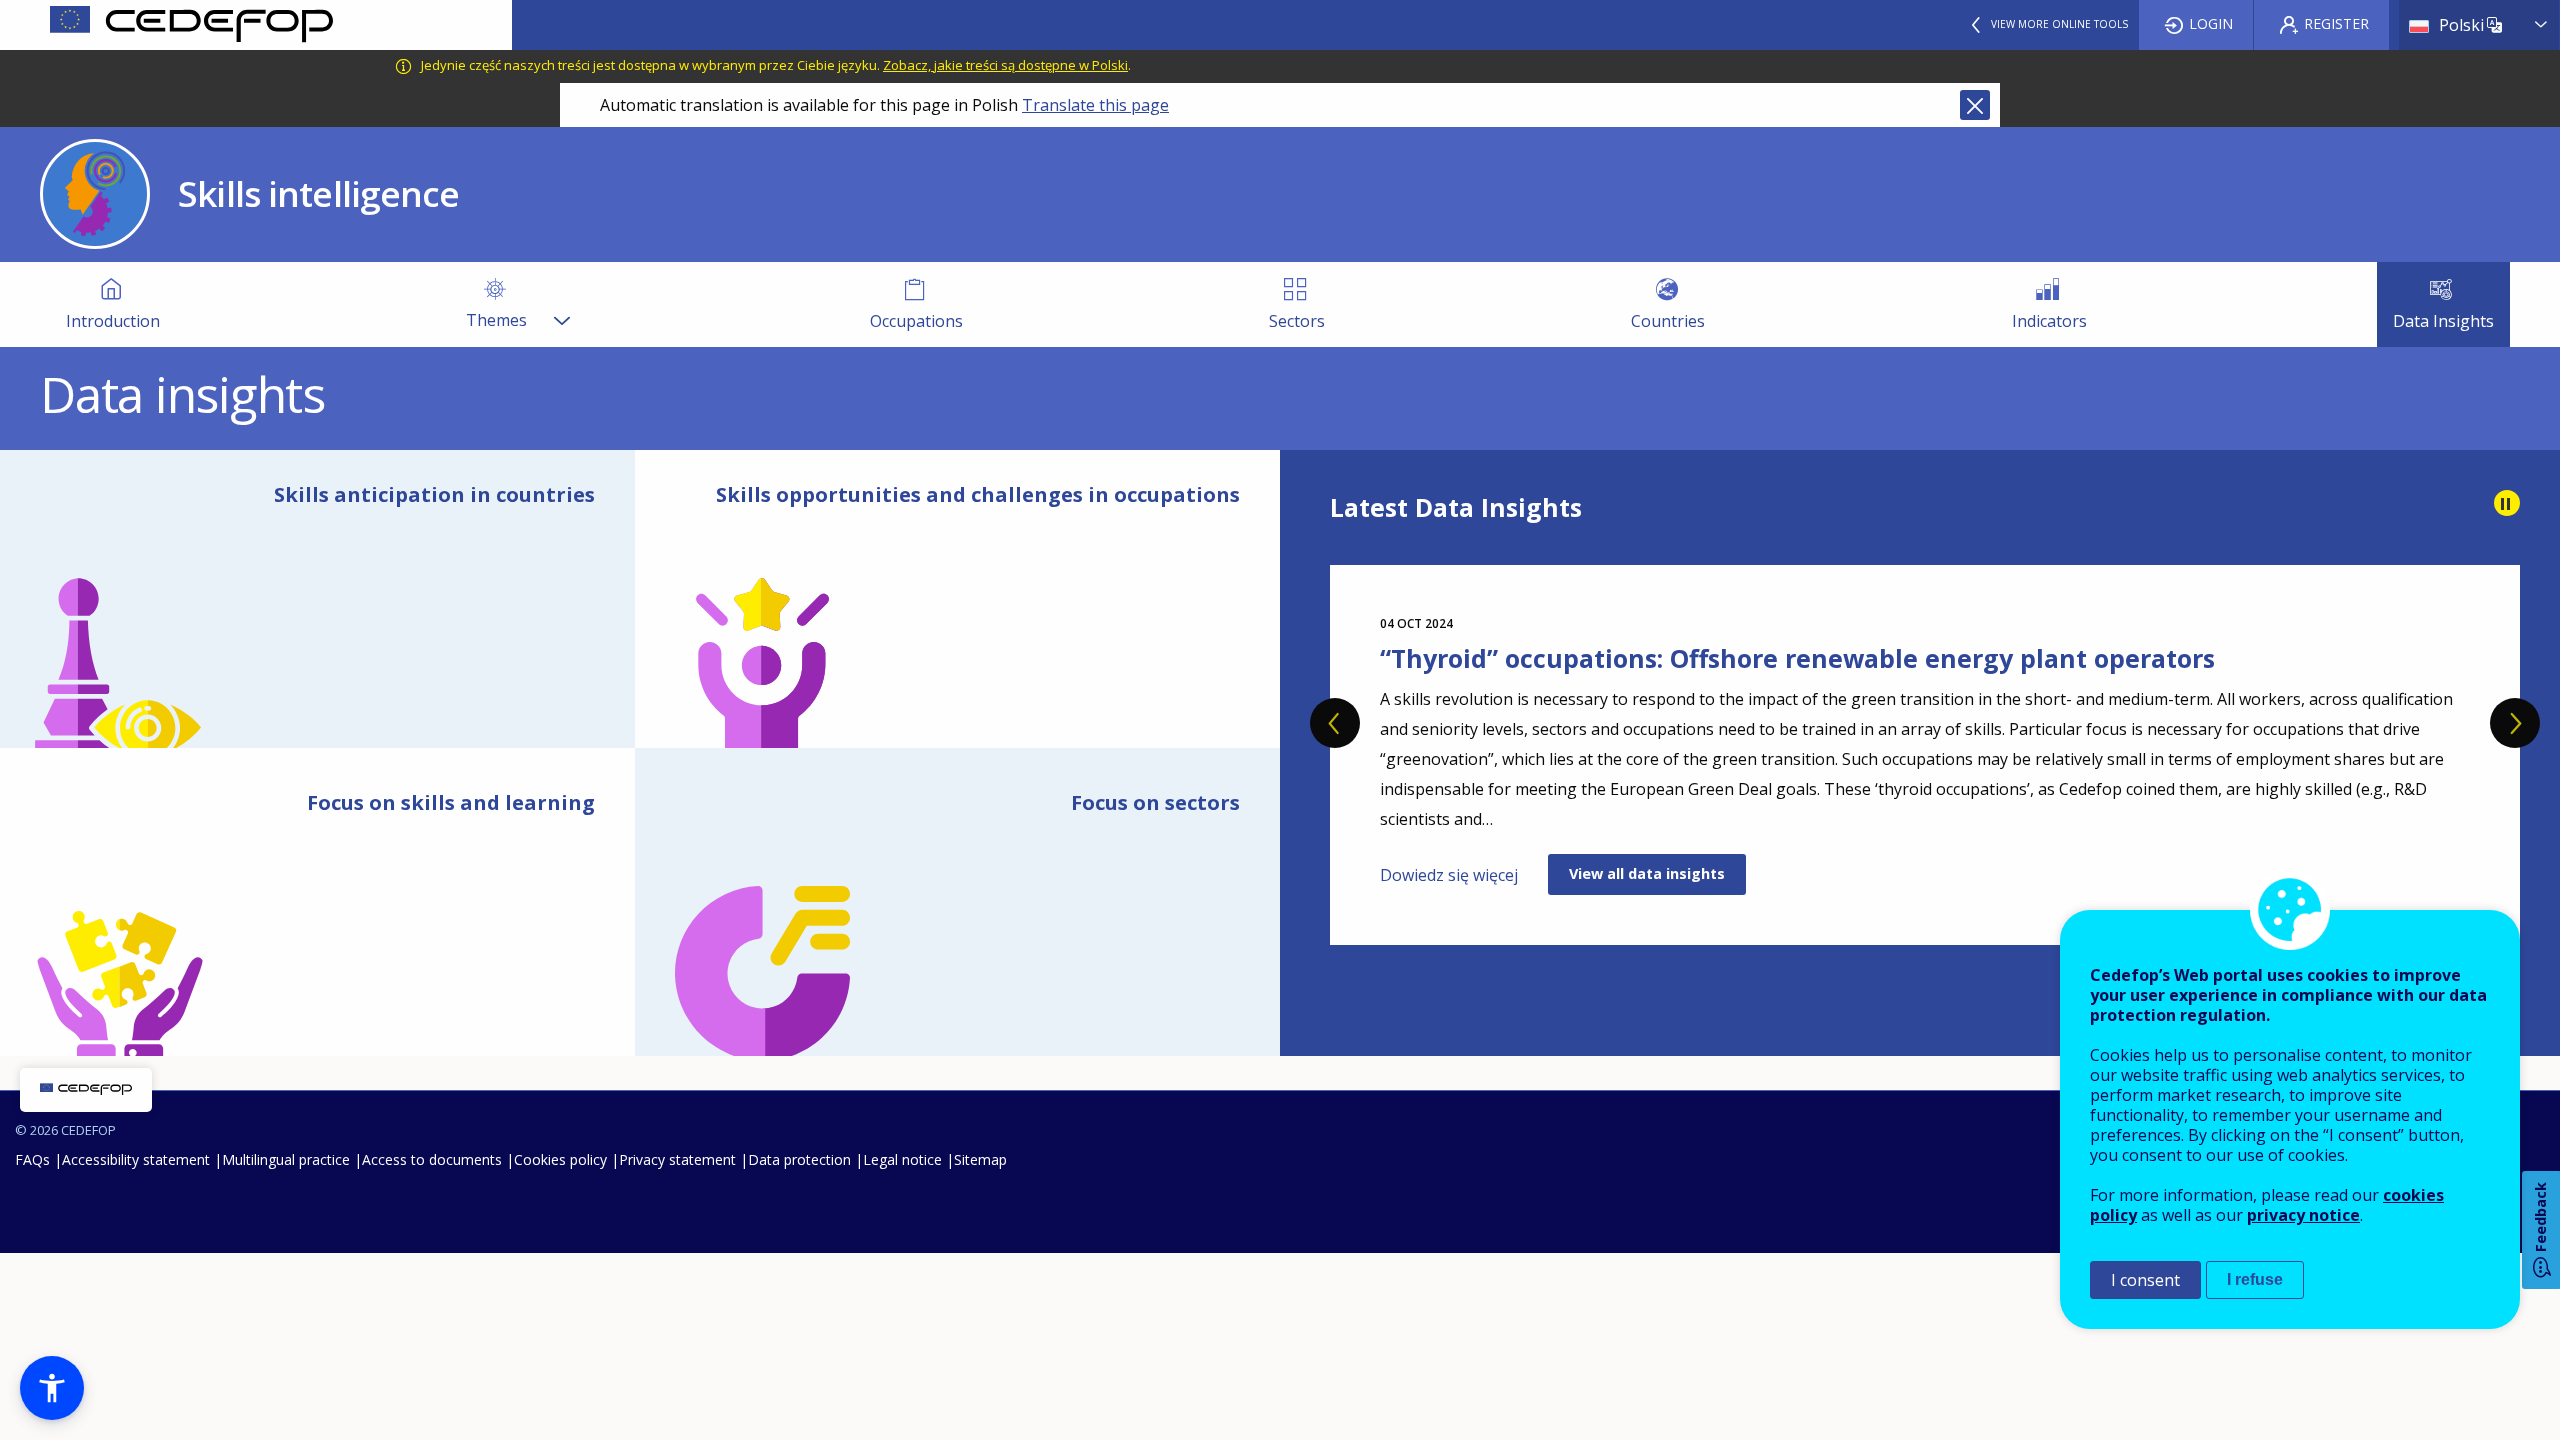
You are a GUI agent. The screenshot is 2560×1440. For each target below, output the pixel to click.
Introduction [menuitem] (113, 321)
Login (2211, 23)
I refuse (2255, 1279)
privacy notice (2303, 1215)
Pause (2507, 503)
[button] (52, 1388)
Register (2336, 23)
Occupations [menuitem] (916, 321)
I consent (2145, 1280)
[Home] (256, 25)
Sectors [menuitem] (1297, 321)
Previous (1335, 723)
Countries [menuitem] (1668, 321)
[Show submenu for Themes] (561, 304)
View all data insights (1647, 873)
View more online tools (2059, 24)
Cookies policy (560, 1159)
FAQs (32, 1159)
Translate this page (1095, 105)
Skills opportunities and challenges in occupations (978, 494)
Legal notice (902, 1159)
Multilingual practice (286, 1159)
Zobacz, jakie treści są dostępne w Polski (1005, 65)
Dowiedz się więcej (1449, 875)
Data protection (799, 1159)
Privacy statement (677, 1159)
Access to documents (432, 1159)
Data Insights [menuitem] (2443, 321)
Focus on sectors (1155, 802)
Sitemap (980, 1159)
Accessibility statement (136, 1159)
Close (1975, 105)
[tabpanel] (1925, 754)
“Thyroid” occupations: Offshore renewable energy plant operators (1797, 658)
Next (2515, 723)
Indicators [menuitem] (2049, 321)
